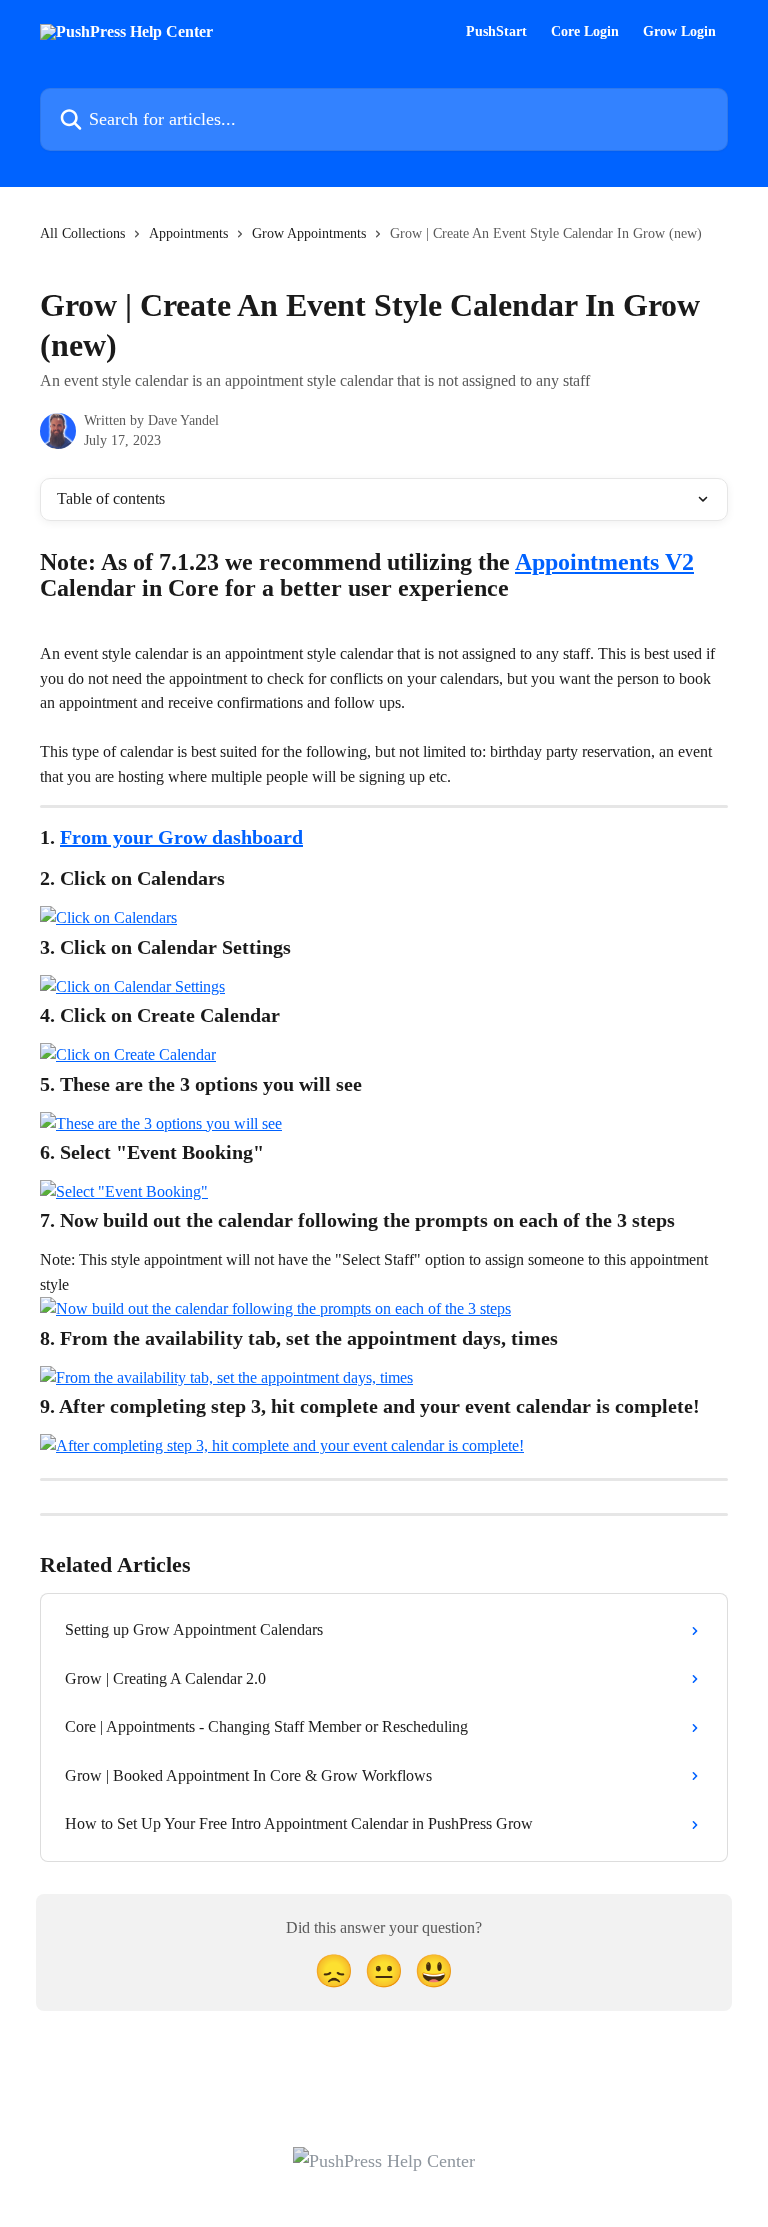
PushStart (496, 32)
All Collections (82, 233)
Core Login (585, 32)
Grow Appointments (309, 233)
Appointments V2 (604, 562)
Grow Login (679, 32)
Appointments (188, 233)
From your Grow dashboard (181, 837)
